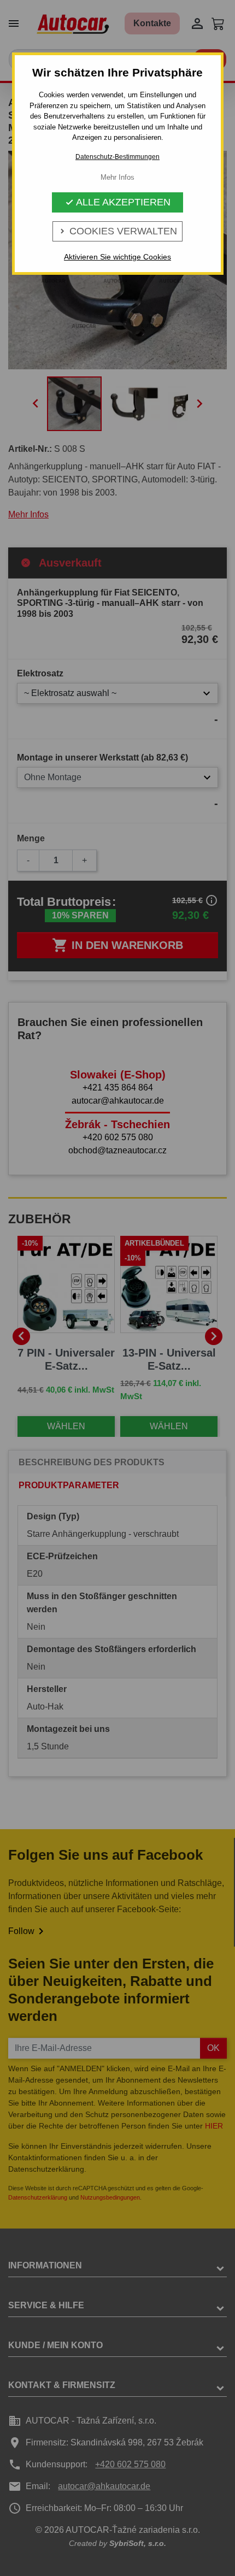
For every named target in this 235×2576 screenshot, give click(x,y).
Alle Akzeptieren (118, 202)
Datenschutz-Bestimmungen (117, 157)
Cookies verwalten (117, 231)
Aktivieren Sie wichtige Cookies (117, 257)
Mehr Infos (117, 177)
